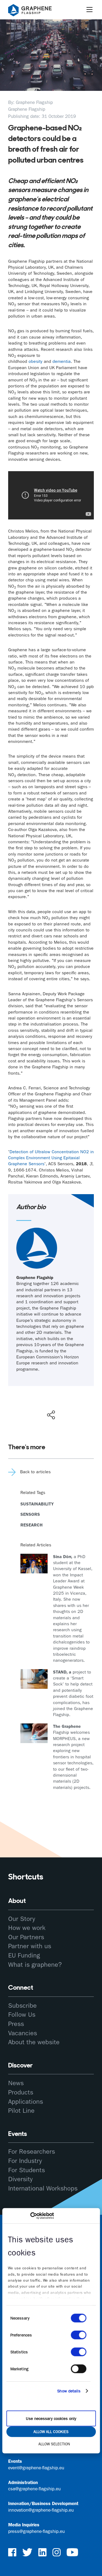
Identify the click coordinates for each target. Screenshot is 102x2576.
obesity (35, 361)
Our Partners (26, 1937)
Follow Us (22, 2015)
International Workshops (43, 2188)
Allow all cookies (51, 2432)
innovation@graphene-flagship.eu (41, 2510)
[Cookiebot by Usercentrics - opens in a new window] (30, 2216)
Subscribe (22, 2006)
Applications (26, 2102)
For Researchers (32, 2151)
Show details (69, 2391)
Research (32, 1525)
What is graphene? (35, 1965)
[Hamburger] (89, 10)
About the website (34, 2042)
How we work (27, 1928)
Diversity (20, 2179)
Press (16, 2024)
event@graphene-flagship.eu (36, 2468)
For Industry (25, 2161)
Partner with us (30, 1946)
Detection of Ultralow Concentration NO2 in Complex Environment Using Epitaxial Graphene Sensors (51, 1158)
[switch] (78, 2335)
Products (21, 2092)
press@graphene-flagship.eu (36, 2531)
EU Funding (24, 1955)
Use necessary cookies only (51, 2419)
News (16, 2083)
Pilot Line (21, 2111)
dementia (62, 361)
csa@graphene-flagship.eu (34, 2489)
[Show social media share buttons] (51, 1415)
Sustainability (37, 1504)
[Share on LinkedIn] (71, 1403)
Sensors (30, 1514)
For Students (27, 2170)
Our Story (22, 1919)
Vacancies (23, 2033)
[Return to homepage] (37, 11)
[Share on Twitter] (33, 1403)
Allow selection (54, 2444)
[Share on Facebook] (52, 1395)
